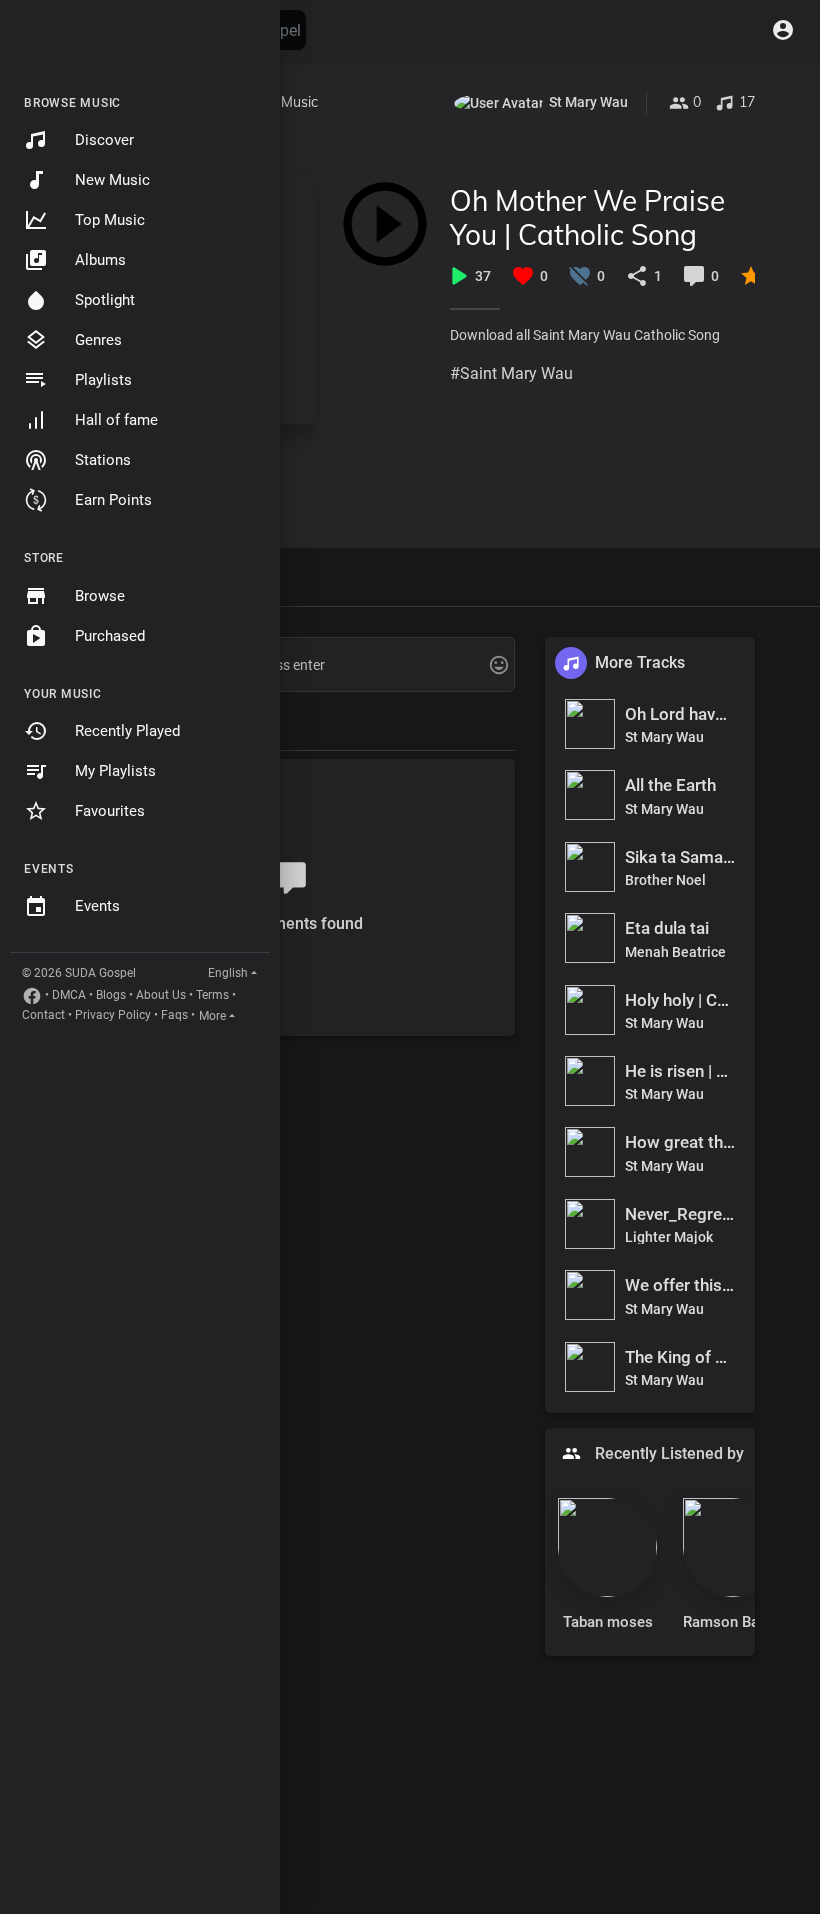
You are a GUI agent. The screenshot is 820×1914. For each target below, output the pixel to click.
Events (97, 906)
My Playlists (115, 771)
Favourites (110, 811)
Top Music (110, 220)
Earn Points (113, 500)
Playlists (103, 380)
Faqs (174, 1015)
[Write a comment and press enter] (289, 665)
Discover (104, 140)
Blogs (111, 995)
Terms (212, 995)
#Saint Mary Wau (511, 373)
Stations (103, 460)
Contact (43, 1015)
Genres (98, 340)
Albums (100, 260)
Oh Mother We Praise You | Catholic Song (587, 217)
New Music (112, 180)
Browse (100, 596)
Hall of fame (116, 420)
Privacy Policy (113, 1015)
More (212, 1016)
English (228, 973)
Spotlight (105, 300)
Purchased (110, 636)
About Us (161, 995)
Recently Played (127, 731)
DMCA (69, 995)
